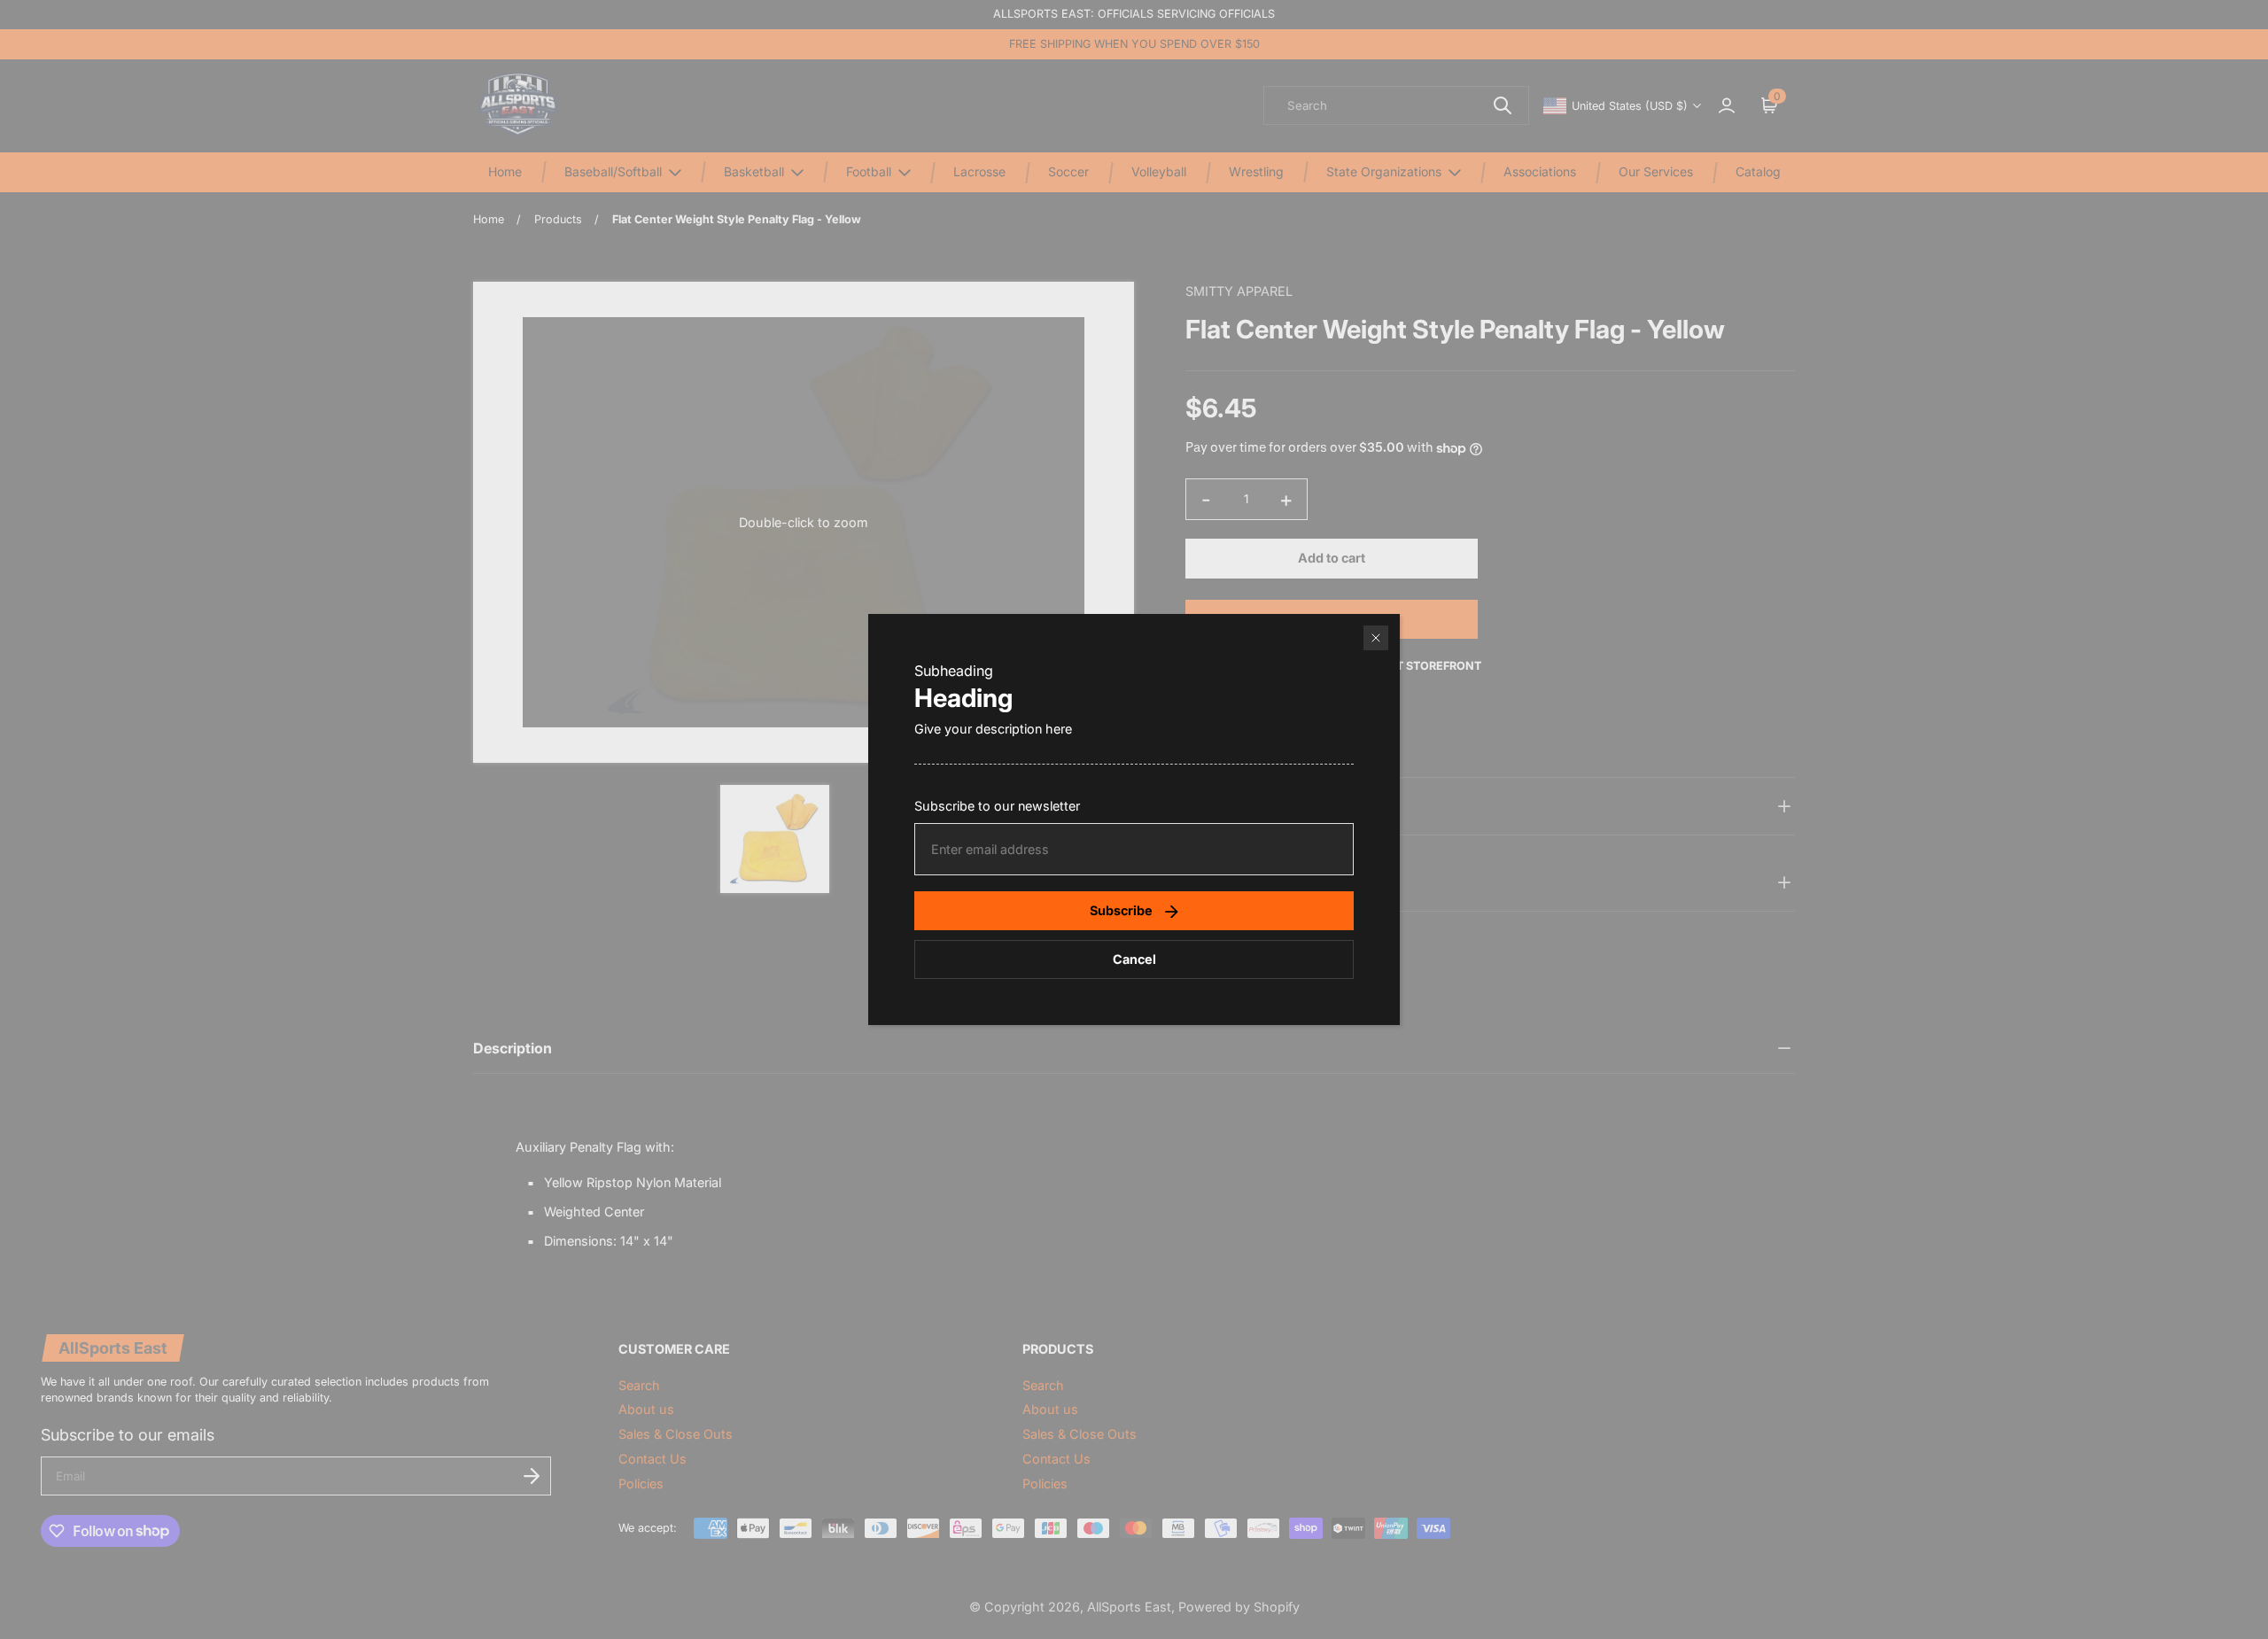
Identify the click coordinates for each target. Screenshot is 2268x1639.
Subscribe (1121, 910)
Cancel (1134, 959)
